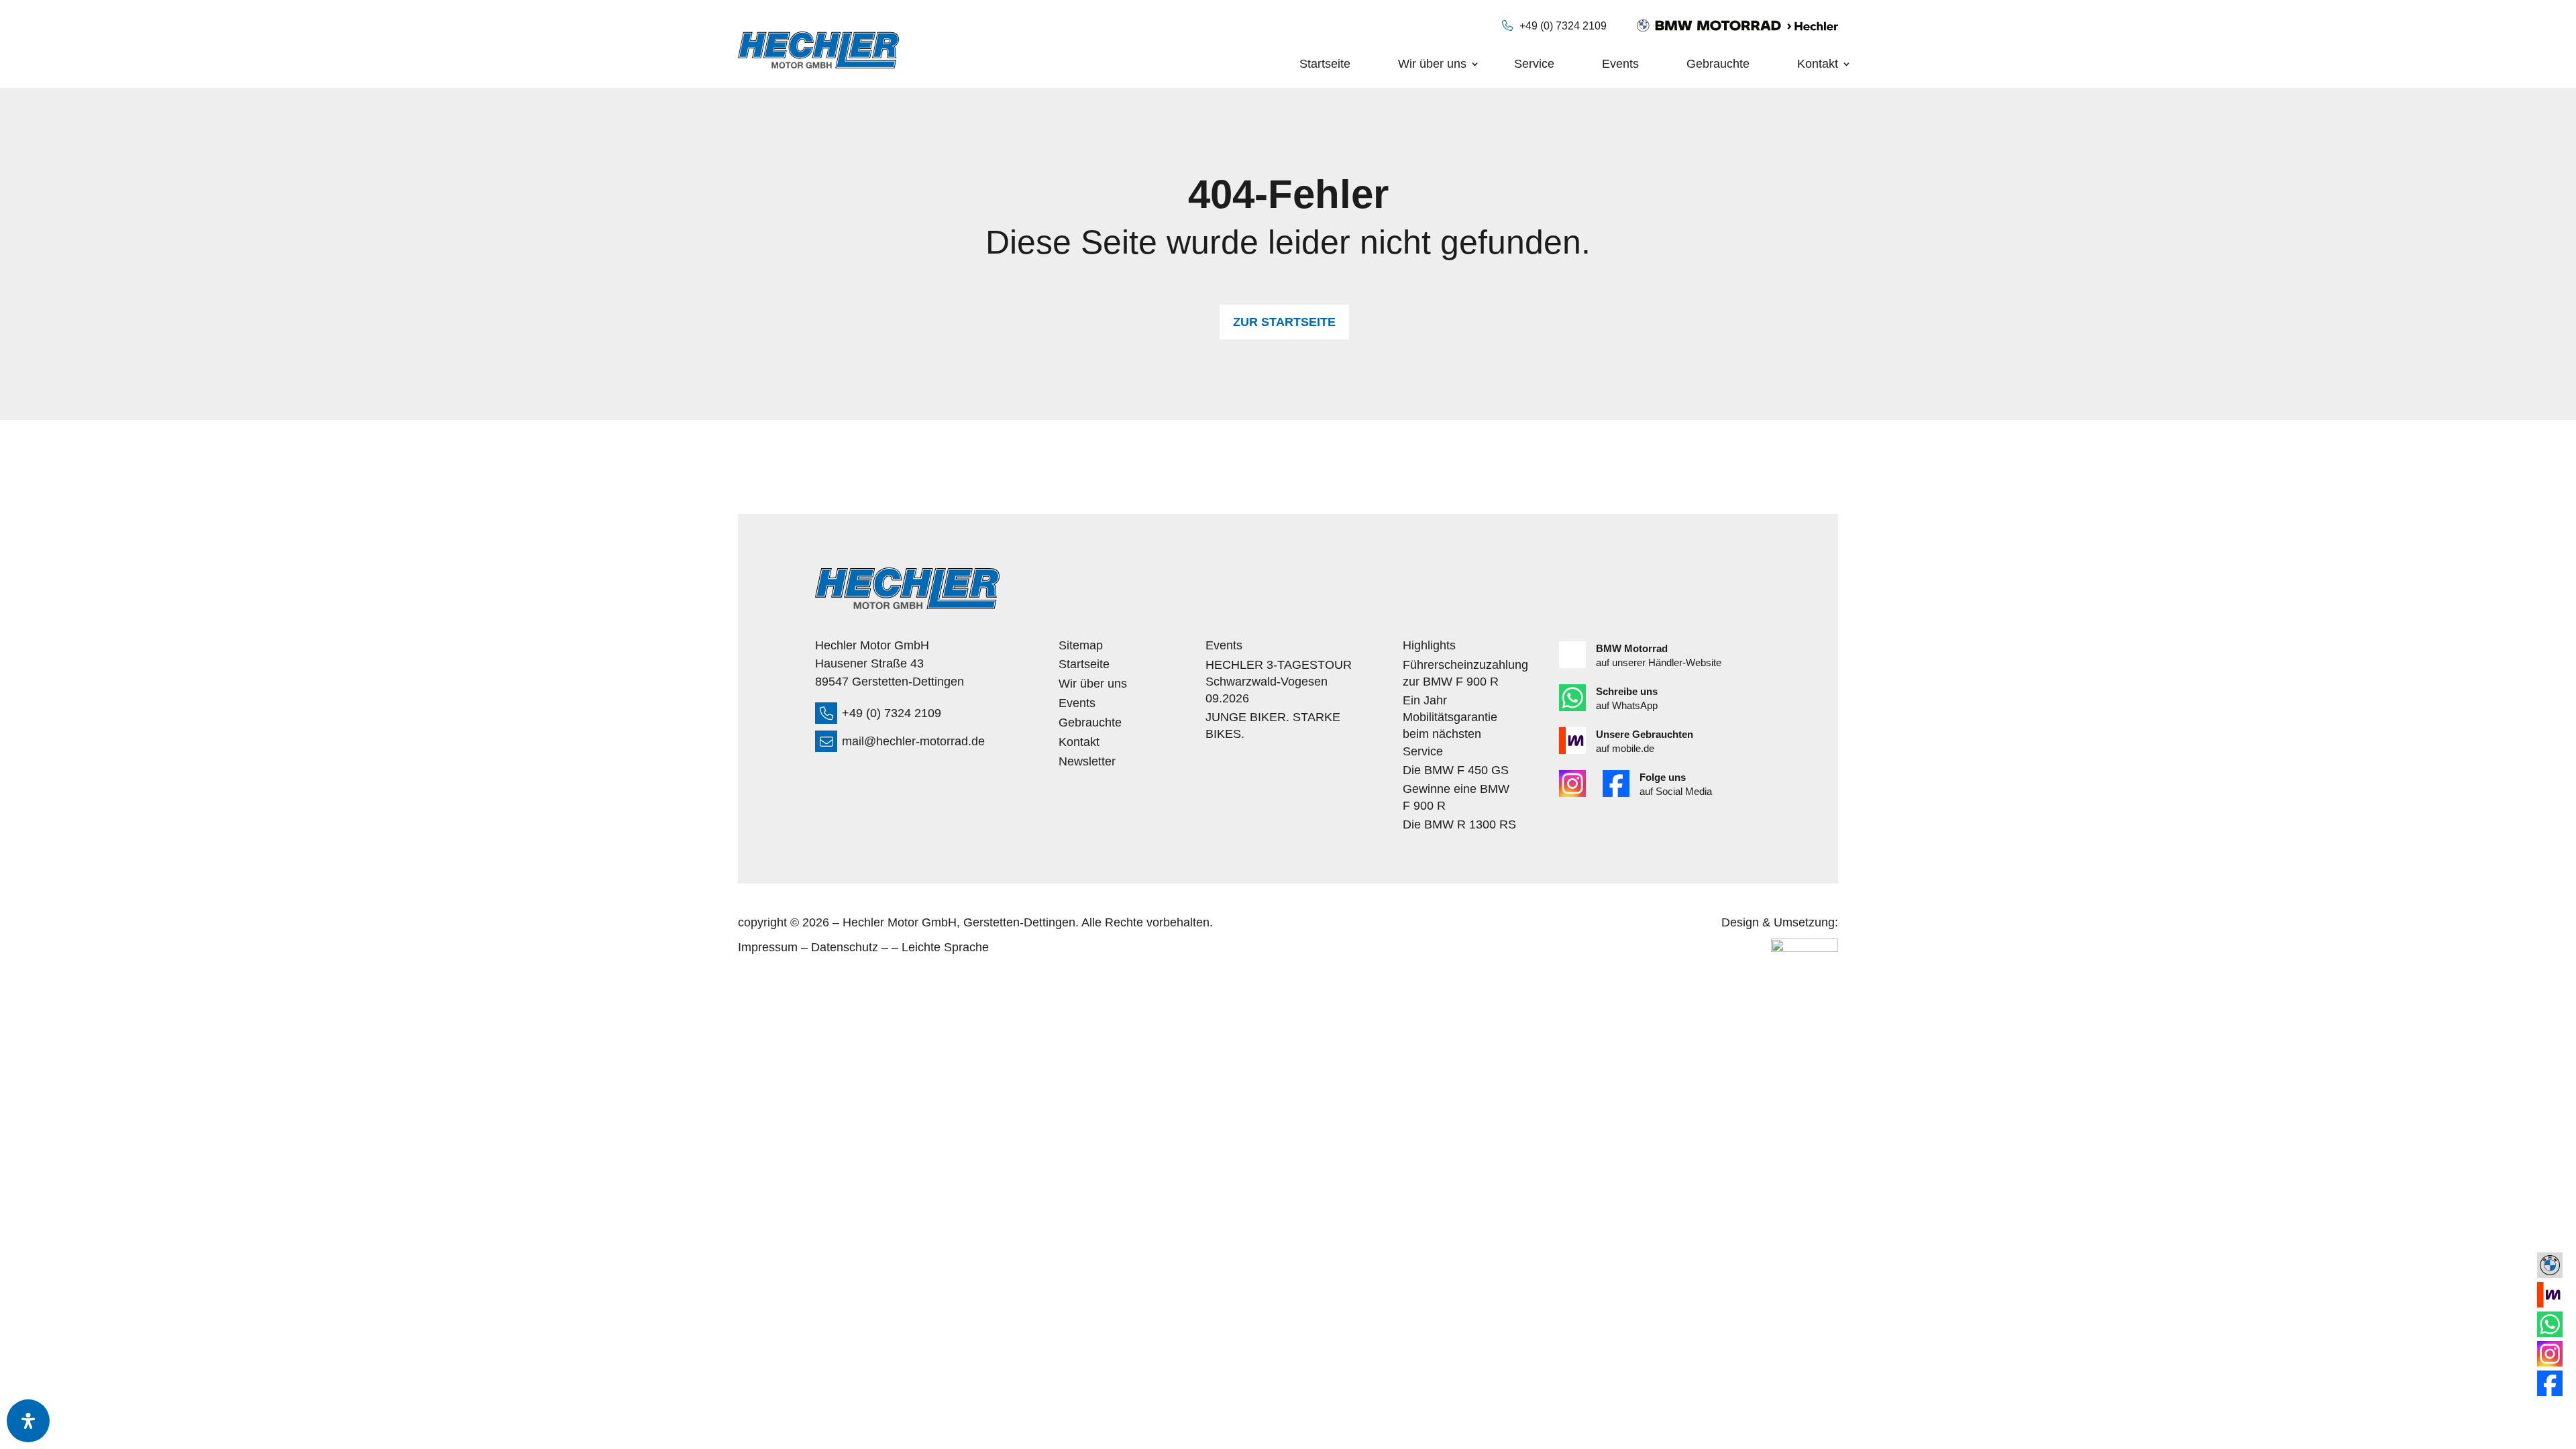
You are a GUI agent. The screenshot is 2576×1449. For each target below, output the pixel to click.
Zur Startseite (1284, 322)
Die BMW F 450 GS (1456, 770)
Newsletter (1087, 762)
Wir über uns (1432, 64)
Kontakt (1818, 64)
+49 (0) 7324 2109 (1563, 26)
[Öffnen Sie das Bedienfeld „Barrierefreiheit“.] (28, 1421)
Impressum (768, 947)
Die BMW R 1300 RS (1459, 824)
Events (1620, 64)
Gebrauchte (1718, 64)
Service (1534, 64)
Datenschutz (845, 947)
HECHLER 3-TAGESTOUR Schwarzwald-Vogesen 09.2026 (1279, 682)
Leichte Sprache (945, 947)
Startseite (1325, 64)
